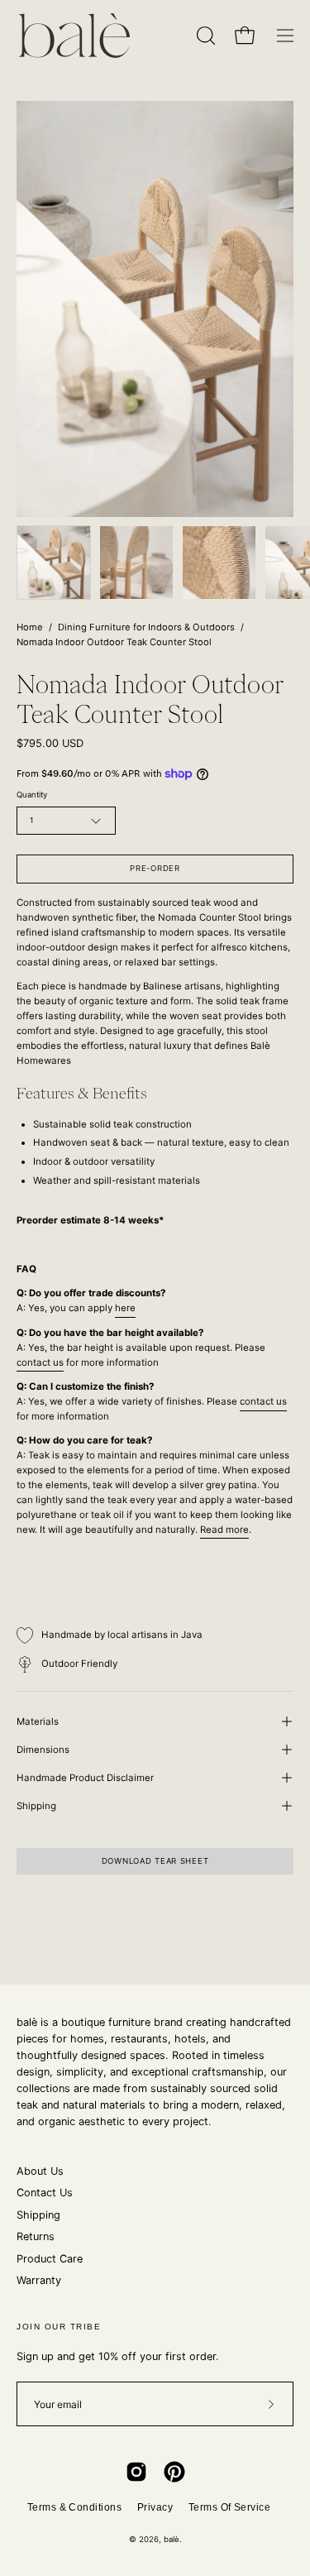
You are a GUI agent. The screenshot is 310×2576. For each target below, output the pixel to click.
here (125, 1308)
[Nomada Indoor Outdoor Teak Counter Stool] (54, 563)
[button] (204, 36)
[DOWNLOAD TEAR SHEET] (155, 1878)
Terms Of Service (230, 2507)
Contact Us (45, 2193)
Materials (38, 1721)
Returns (36, 2236)
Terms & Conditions (75, 2507)
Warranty (39, 2280)
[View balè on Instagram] (136, 2472)
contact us (40, 1362)
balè (172, 2539)
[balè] (74, 36)
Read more (224, 1530)
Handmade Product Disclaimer (85, 1778)
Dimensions (43, 1750)
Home (30, 627)
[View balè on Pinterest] (174, 2472)
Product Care (50, 2259)
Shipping (36, 1806)
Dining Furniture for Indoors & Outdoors (146, 627)
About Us (40, 2171)
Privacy (155, 2507)
